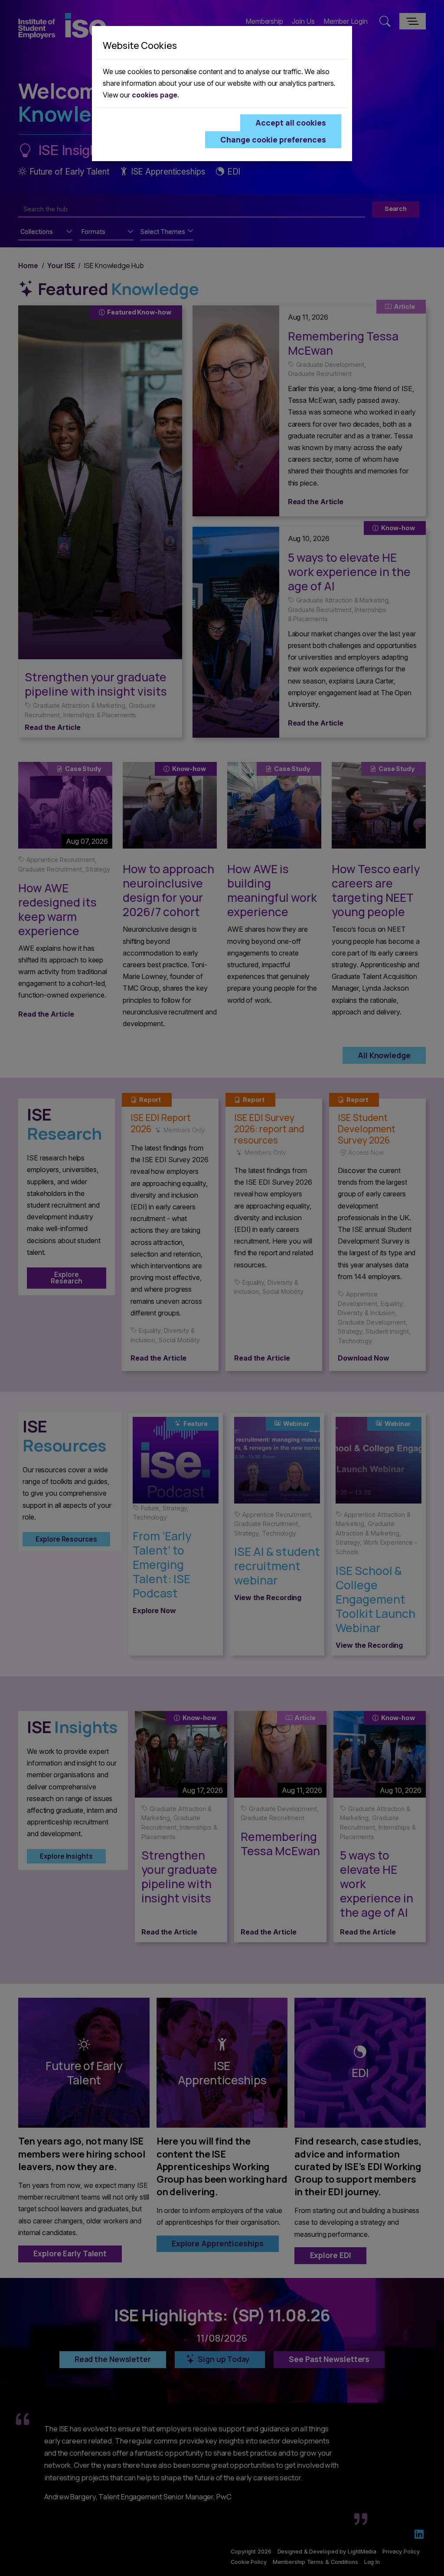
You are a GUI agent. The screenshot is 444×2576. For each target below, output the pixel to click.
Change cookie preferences (273, 139)
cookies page (155, 95)
